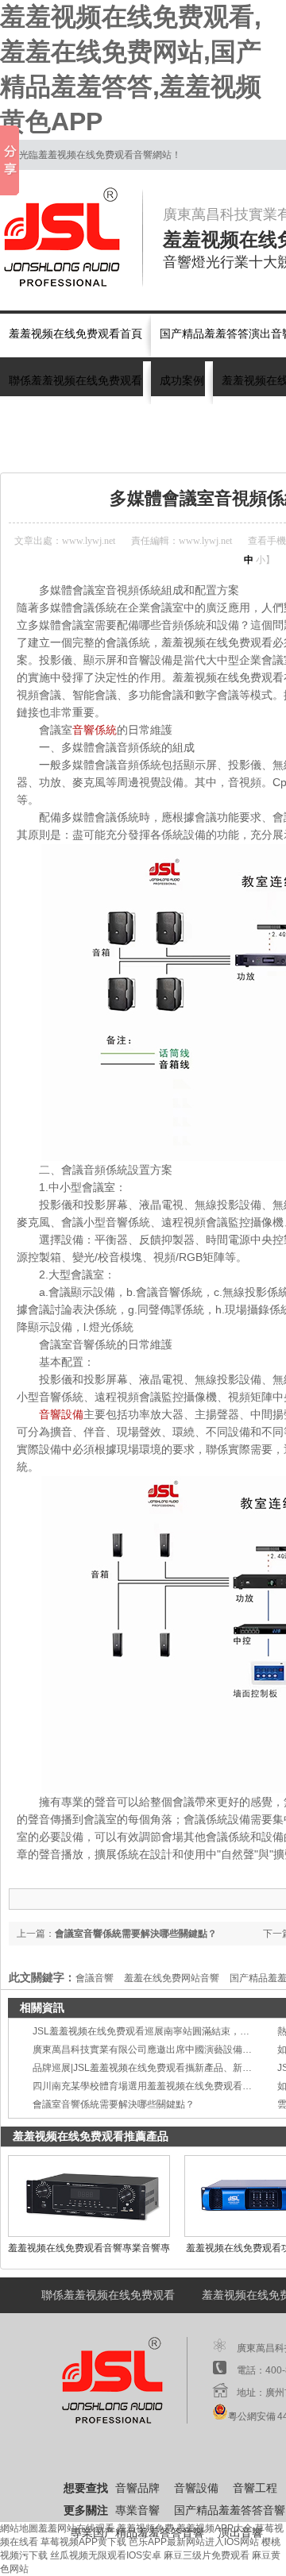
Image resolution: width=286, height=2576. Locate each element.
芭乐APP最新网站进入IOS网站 (194, 2542)
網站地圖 (19, 2528)
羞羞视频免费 (145, 2528)
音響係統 (95, 730)
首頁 (65, 453)
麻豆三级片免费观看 (207, 2555)
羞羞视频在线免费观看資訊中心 (152, 453)
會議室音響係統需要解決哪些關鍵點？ (136, 1934)
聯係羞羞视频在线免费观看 (75, 381)
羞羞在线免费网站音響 (172, 1978)
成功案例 (182, 381)
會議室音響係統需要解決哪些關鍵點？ (114, 2104)
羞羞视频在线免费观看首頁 (75, 334)
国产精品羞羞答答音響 (230, 2510)
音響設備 (61, 1414)
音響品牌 (137, 2488)
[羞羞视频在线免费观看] (71, 237)
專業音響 (137, 2510)
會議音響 (248, 453)
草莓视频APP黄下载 (83, 2542)
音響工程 (255, 2488)
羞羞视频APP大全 (214, 2528)
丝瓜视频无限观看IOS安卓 (106, 2555)
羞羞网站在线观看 (76, 2528)
